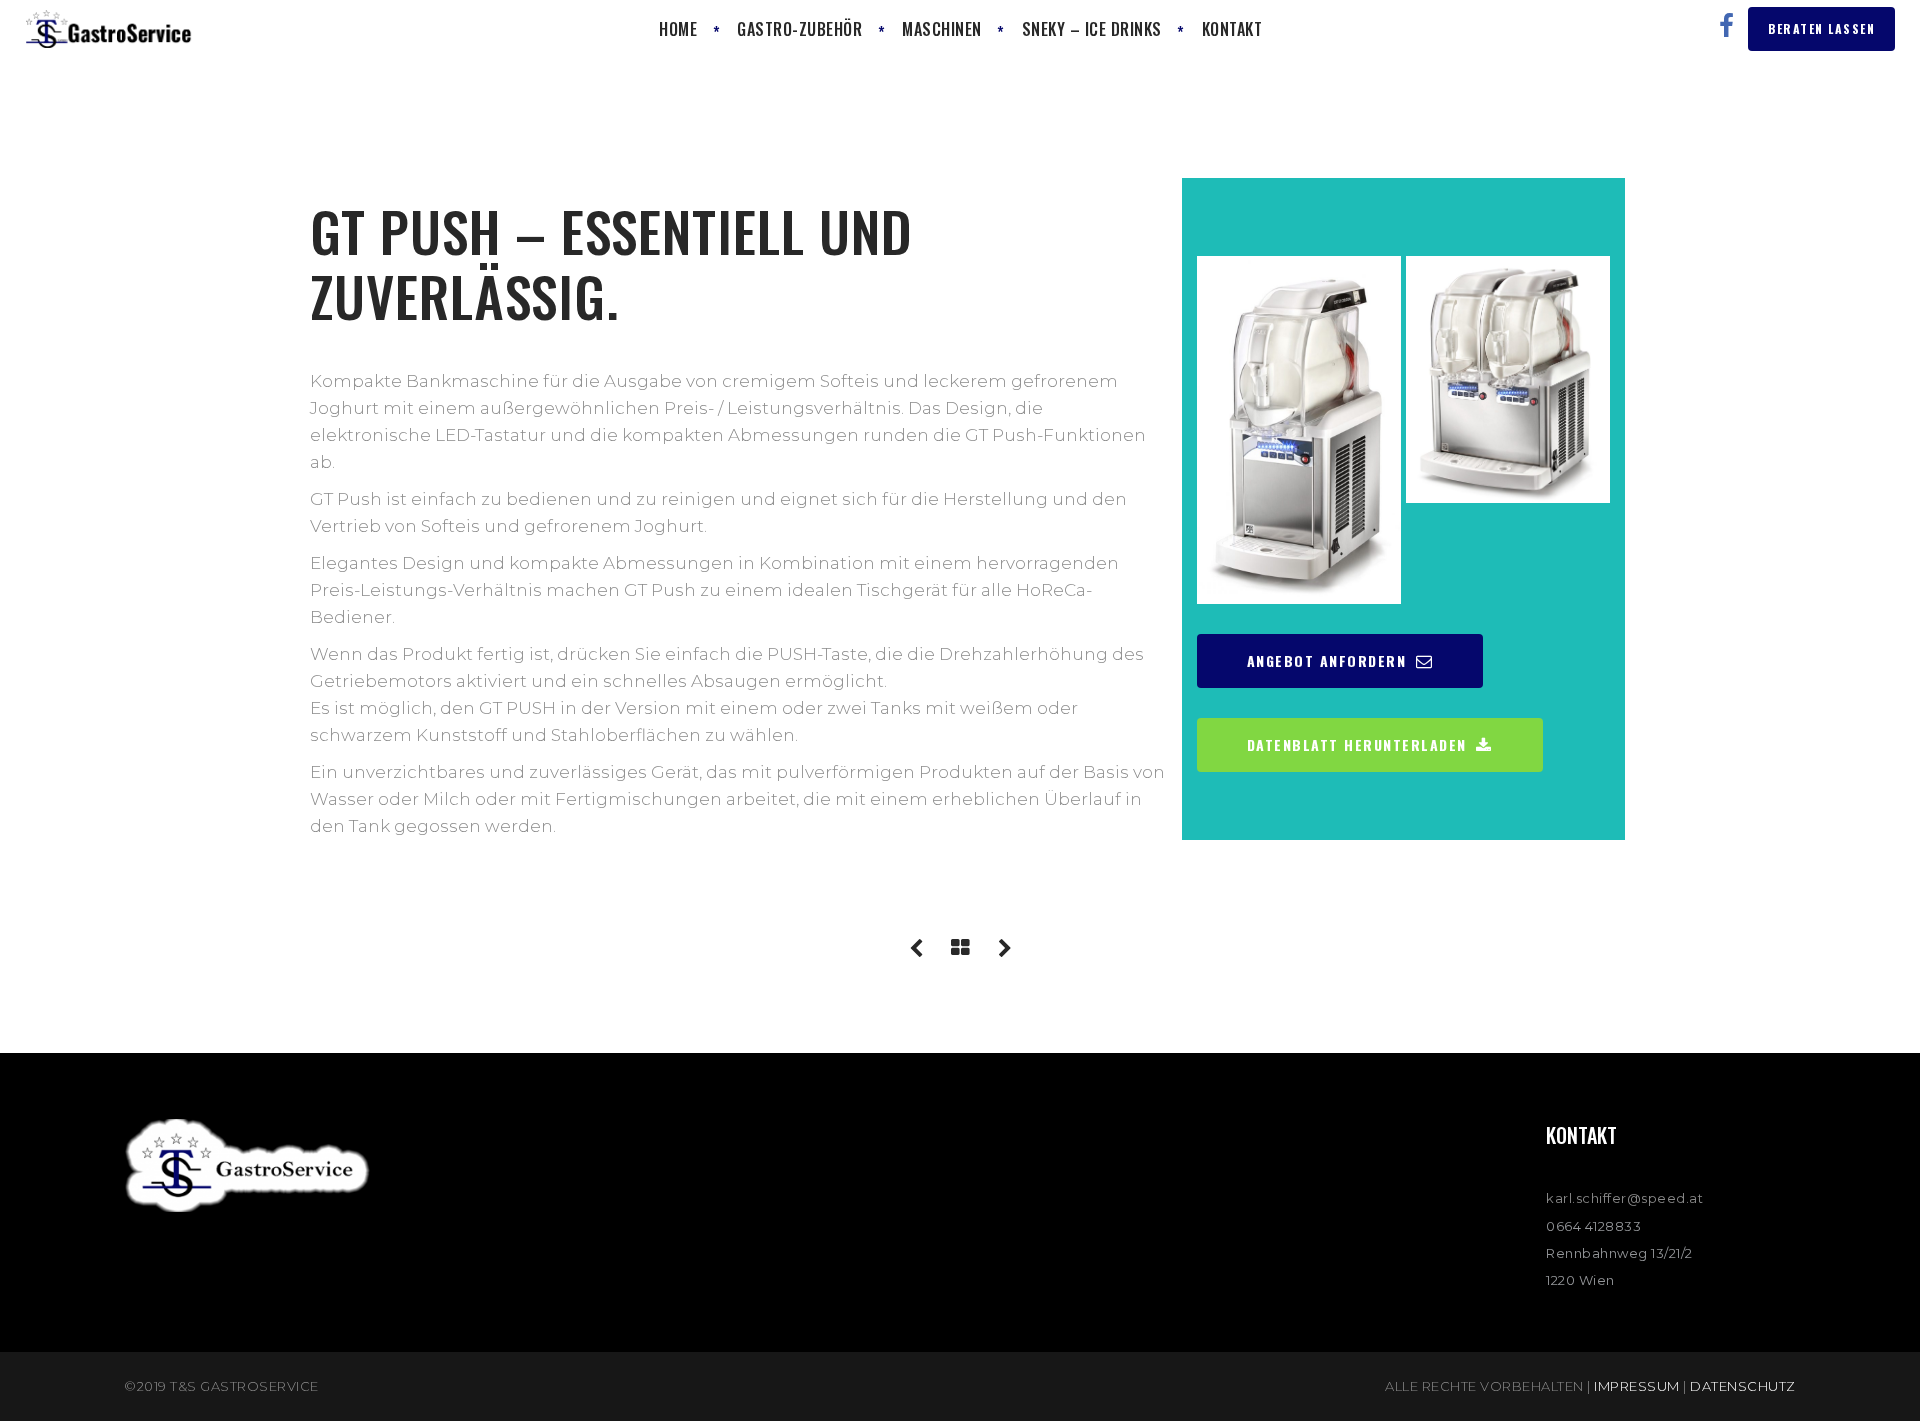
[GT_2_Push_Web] (1508, 379)
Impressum (1637, 1386)
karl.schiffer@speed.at (1624, 1198)
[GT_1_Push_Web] (1299, 429)
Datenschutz (1743, 1386)
